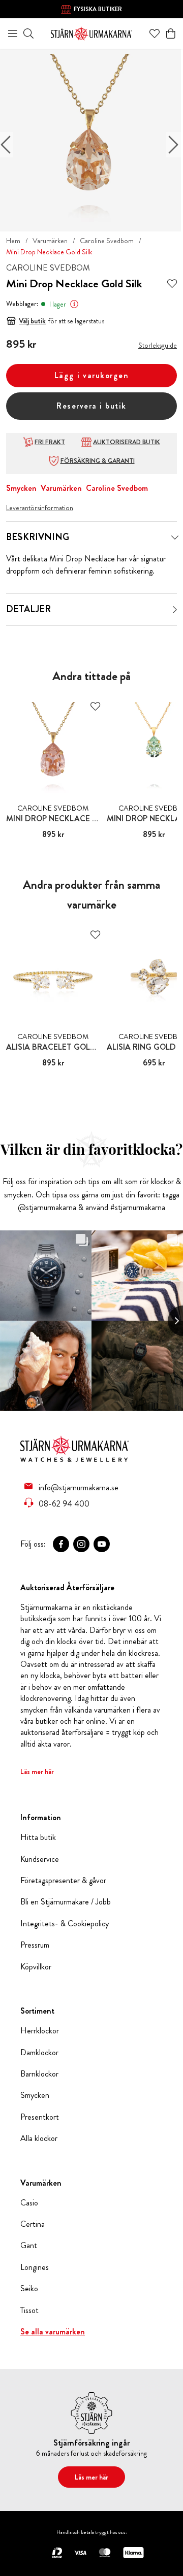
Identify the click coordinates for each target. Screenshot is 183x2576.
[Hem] (91, 32)
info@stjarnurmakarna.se (79, 1487)
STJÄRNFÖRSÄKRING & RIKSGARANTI (98, 10)
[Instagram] (81, 1544)
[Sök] (28, 34)
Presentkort (40, 2117)
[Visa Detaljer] (175, 610)
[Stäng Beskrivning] (175, 538)
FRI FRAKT (50, 442)
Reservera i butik (91, 406)
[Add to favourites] (172, 284)
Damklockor (39, 2053)
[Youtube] (102, 1544)
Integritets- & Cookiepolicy (65, 1924)
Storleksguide (158, 345)
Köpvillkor (36, 1967)
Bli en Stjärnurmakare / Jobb (66, 1902)
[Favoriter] (155, 34)
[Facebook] (61, 1544)
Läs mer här (37, 1771)
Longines (35, 2267)
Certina (33, 2224)
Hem (13, 241)
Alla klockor (39, 2138)
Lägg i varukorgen (92, 375)
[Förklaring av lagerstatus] (74, 304)
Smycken (21, 488)
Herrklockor (40, 2031)
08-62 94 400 (64, 1503)
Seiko (29, 2289)
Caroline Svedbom (107, 241)
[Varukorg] (171, 34)
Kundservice (40, 1859)
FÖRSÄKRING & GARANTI (98, 461)
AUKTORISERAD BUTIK (127, 442)
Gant (29, 2246)
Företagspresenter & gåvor (63, 1881)
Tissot (29, 2311)
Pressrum (35, 1945)
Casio (29, 2203)
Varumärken (50, 241)
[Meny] (13, 34)
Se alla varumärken (53, 2332)
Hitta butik (38, 1837)
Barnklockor (39, 2074)
